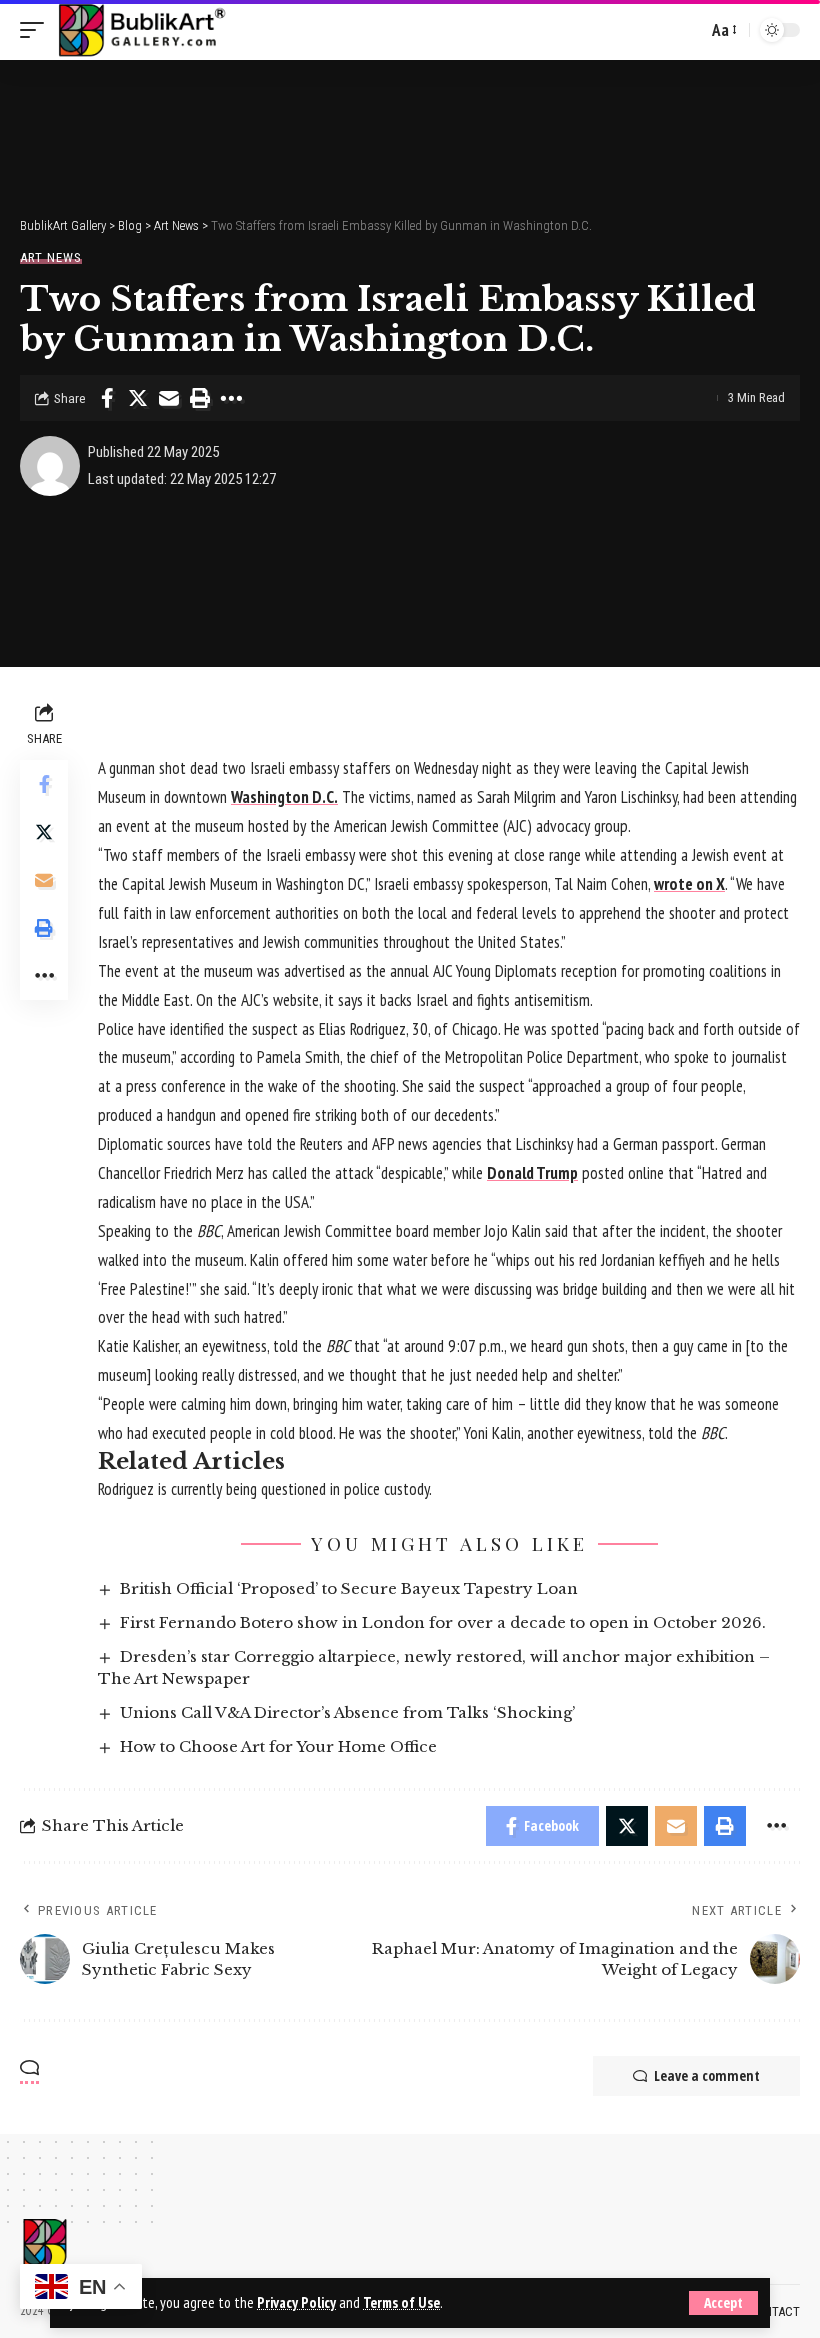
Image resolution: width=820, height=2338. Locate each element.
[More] (231, 398)
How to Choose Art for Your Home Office (278, 1746)
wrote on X (689, 884)
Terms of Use (401, 2302)
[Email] (169, 398)
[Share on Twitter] (138, 398)
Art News (51, 257)
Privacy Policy (296, 2302)
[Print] (200, 398)
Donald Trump (532, 1173)
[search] (687, 30)
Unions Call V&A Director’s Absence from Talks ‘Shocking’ (347, 1712)
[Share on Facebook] (107, 398)
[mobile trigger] (37, 30)
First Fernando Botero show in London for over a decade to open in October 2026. (443, 1622)
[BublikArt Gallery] (141, 30)
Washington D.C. (284, 797)
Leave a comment (707, 2075)
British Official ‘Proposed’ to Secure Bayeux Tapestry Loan (349, 1588)
